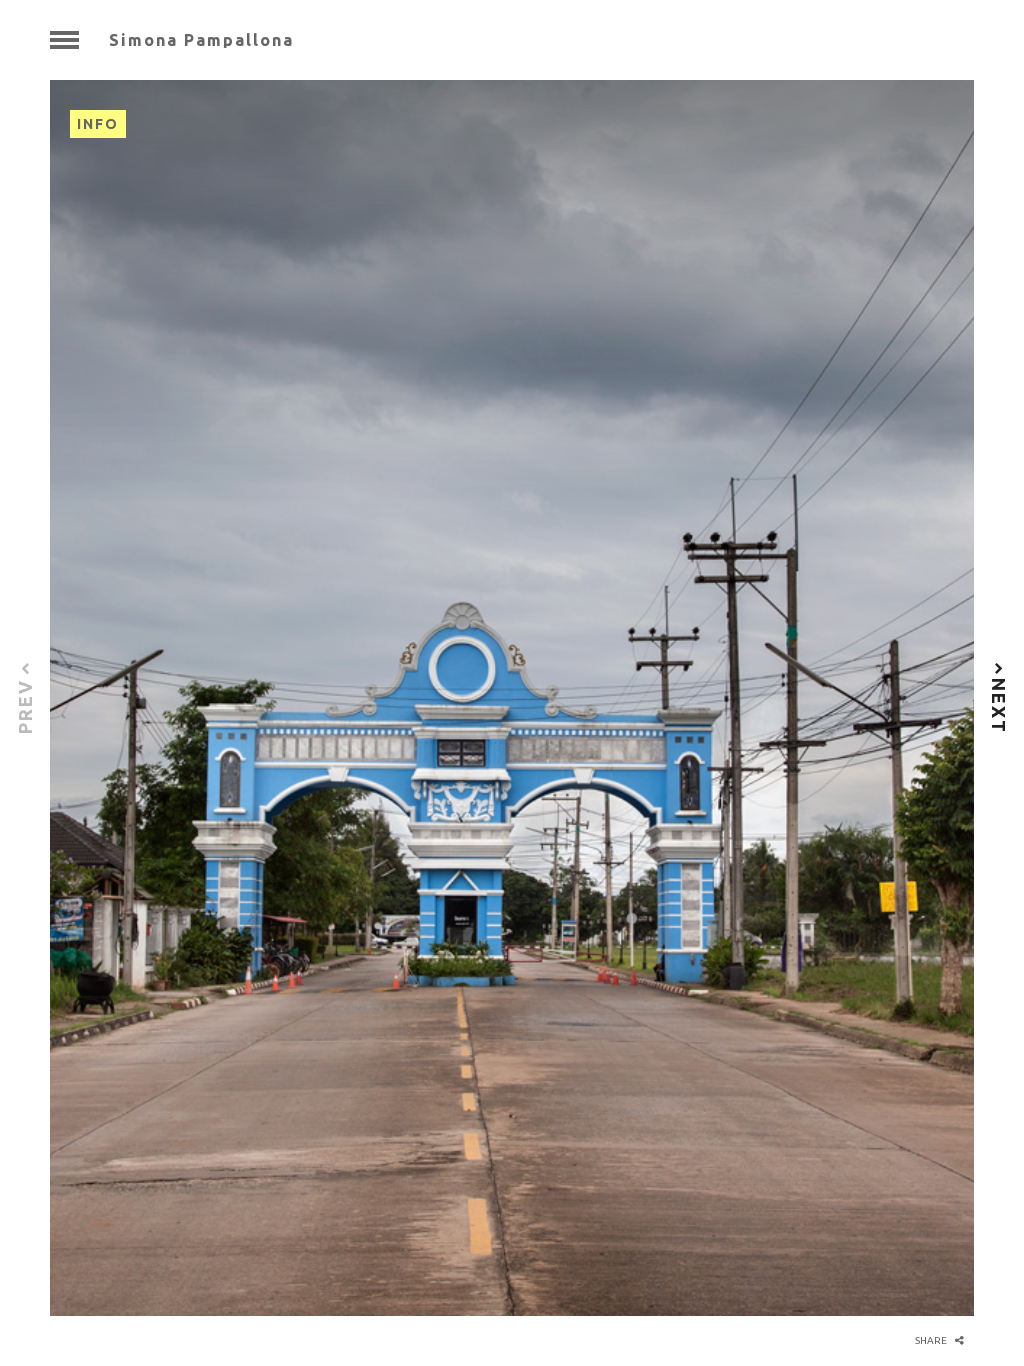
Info (98, 124)
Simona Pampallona (201, 40)
